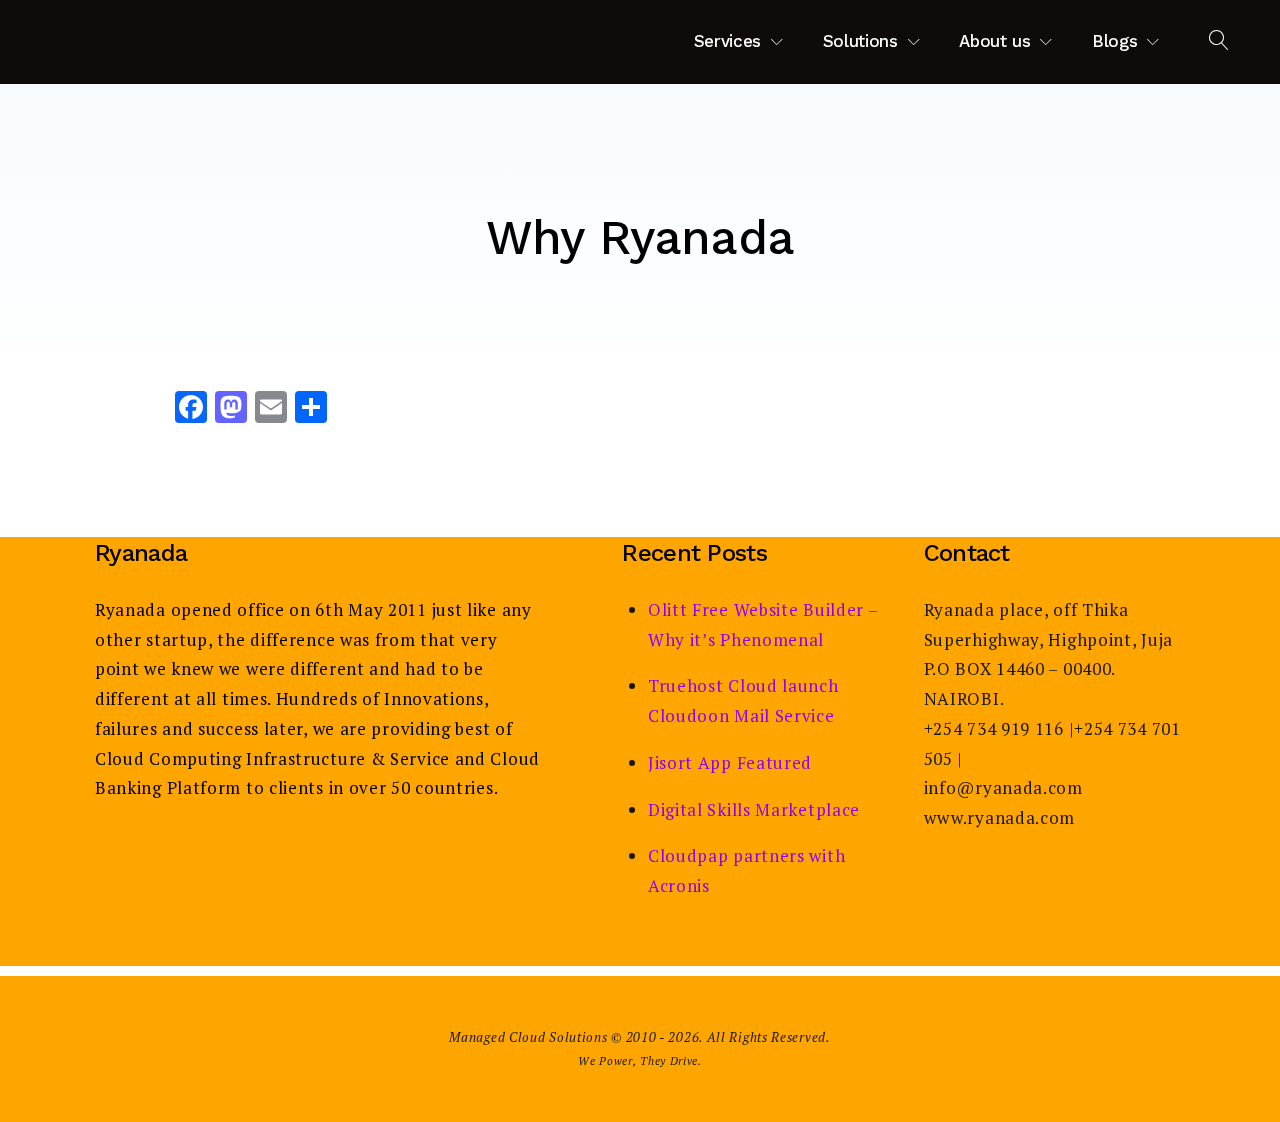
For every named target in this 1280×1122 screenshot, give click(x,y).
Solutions (860, 41)
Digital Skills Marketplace (754, 809)
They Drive (669, 1060)
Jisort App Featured (730, 762)
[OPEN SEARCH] (1219, 41)
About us (994, 41)
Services (727, 41)
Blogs (1114, 41)
